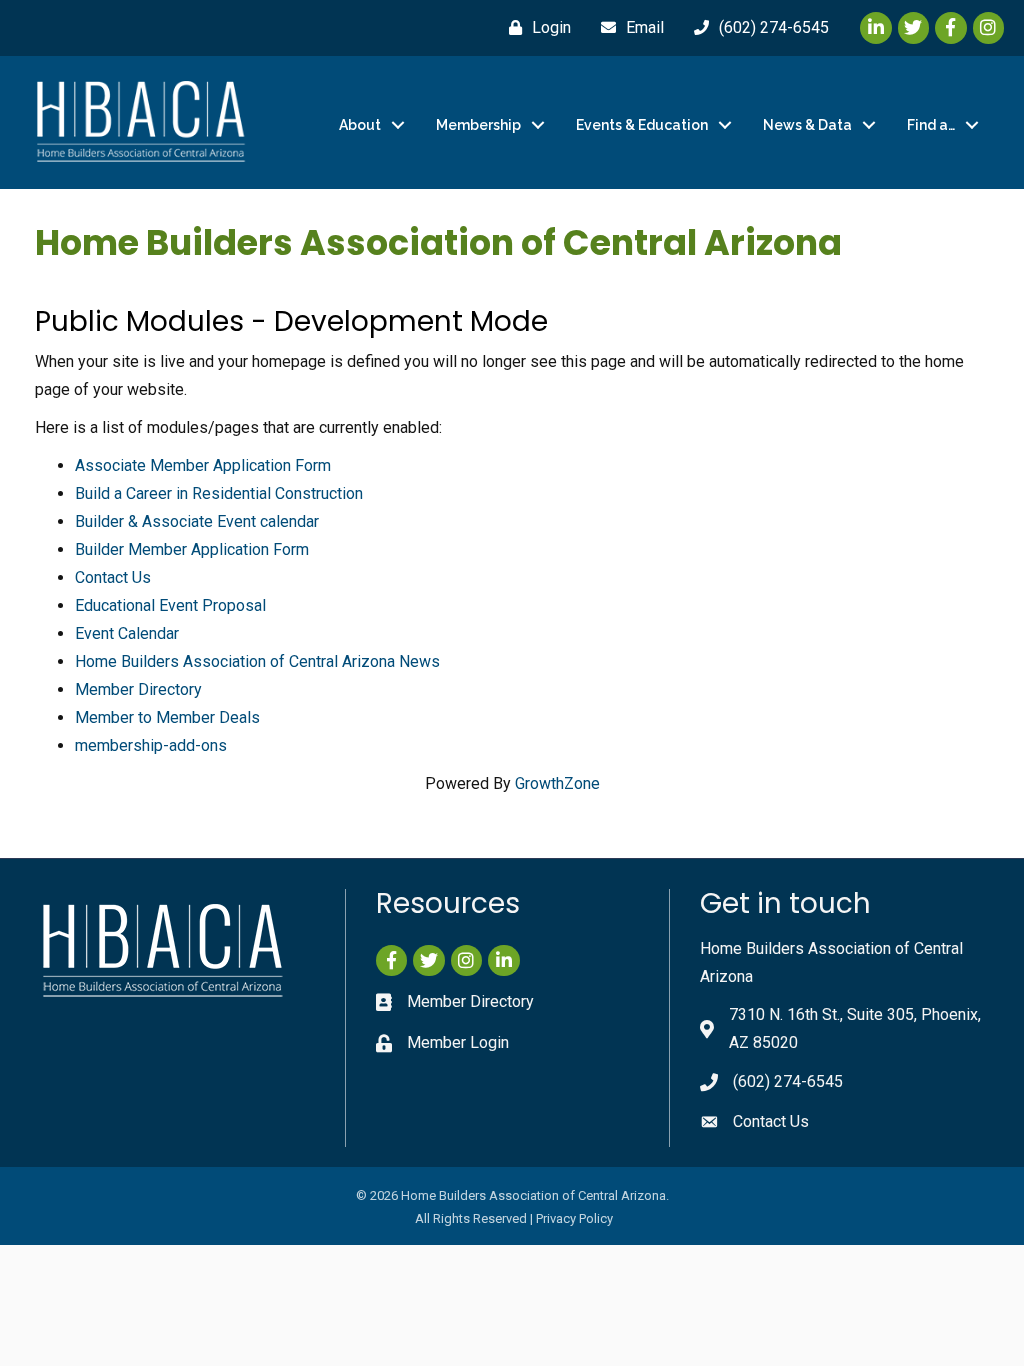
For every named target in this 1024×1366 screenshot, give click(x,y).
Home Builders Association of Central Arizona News (257, 661)
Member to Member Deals (167, 717)
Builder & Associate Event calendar (197, 521)
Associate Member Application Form (203, 465)
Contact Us (113, 577)
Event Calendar (127, 633)
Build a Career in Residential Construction (219, 493)
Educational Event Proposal (170, 605)
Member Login (458, 1042)
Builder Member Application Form (192, 549)
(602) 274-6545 (788, 1081)
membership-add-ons (151, 745)
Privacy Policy (574, 1218)
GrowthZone (557, 783)
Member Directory (138, 689)
